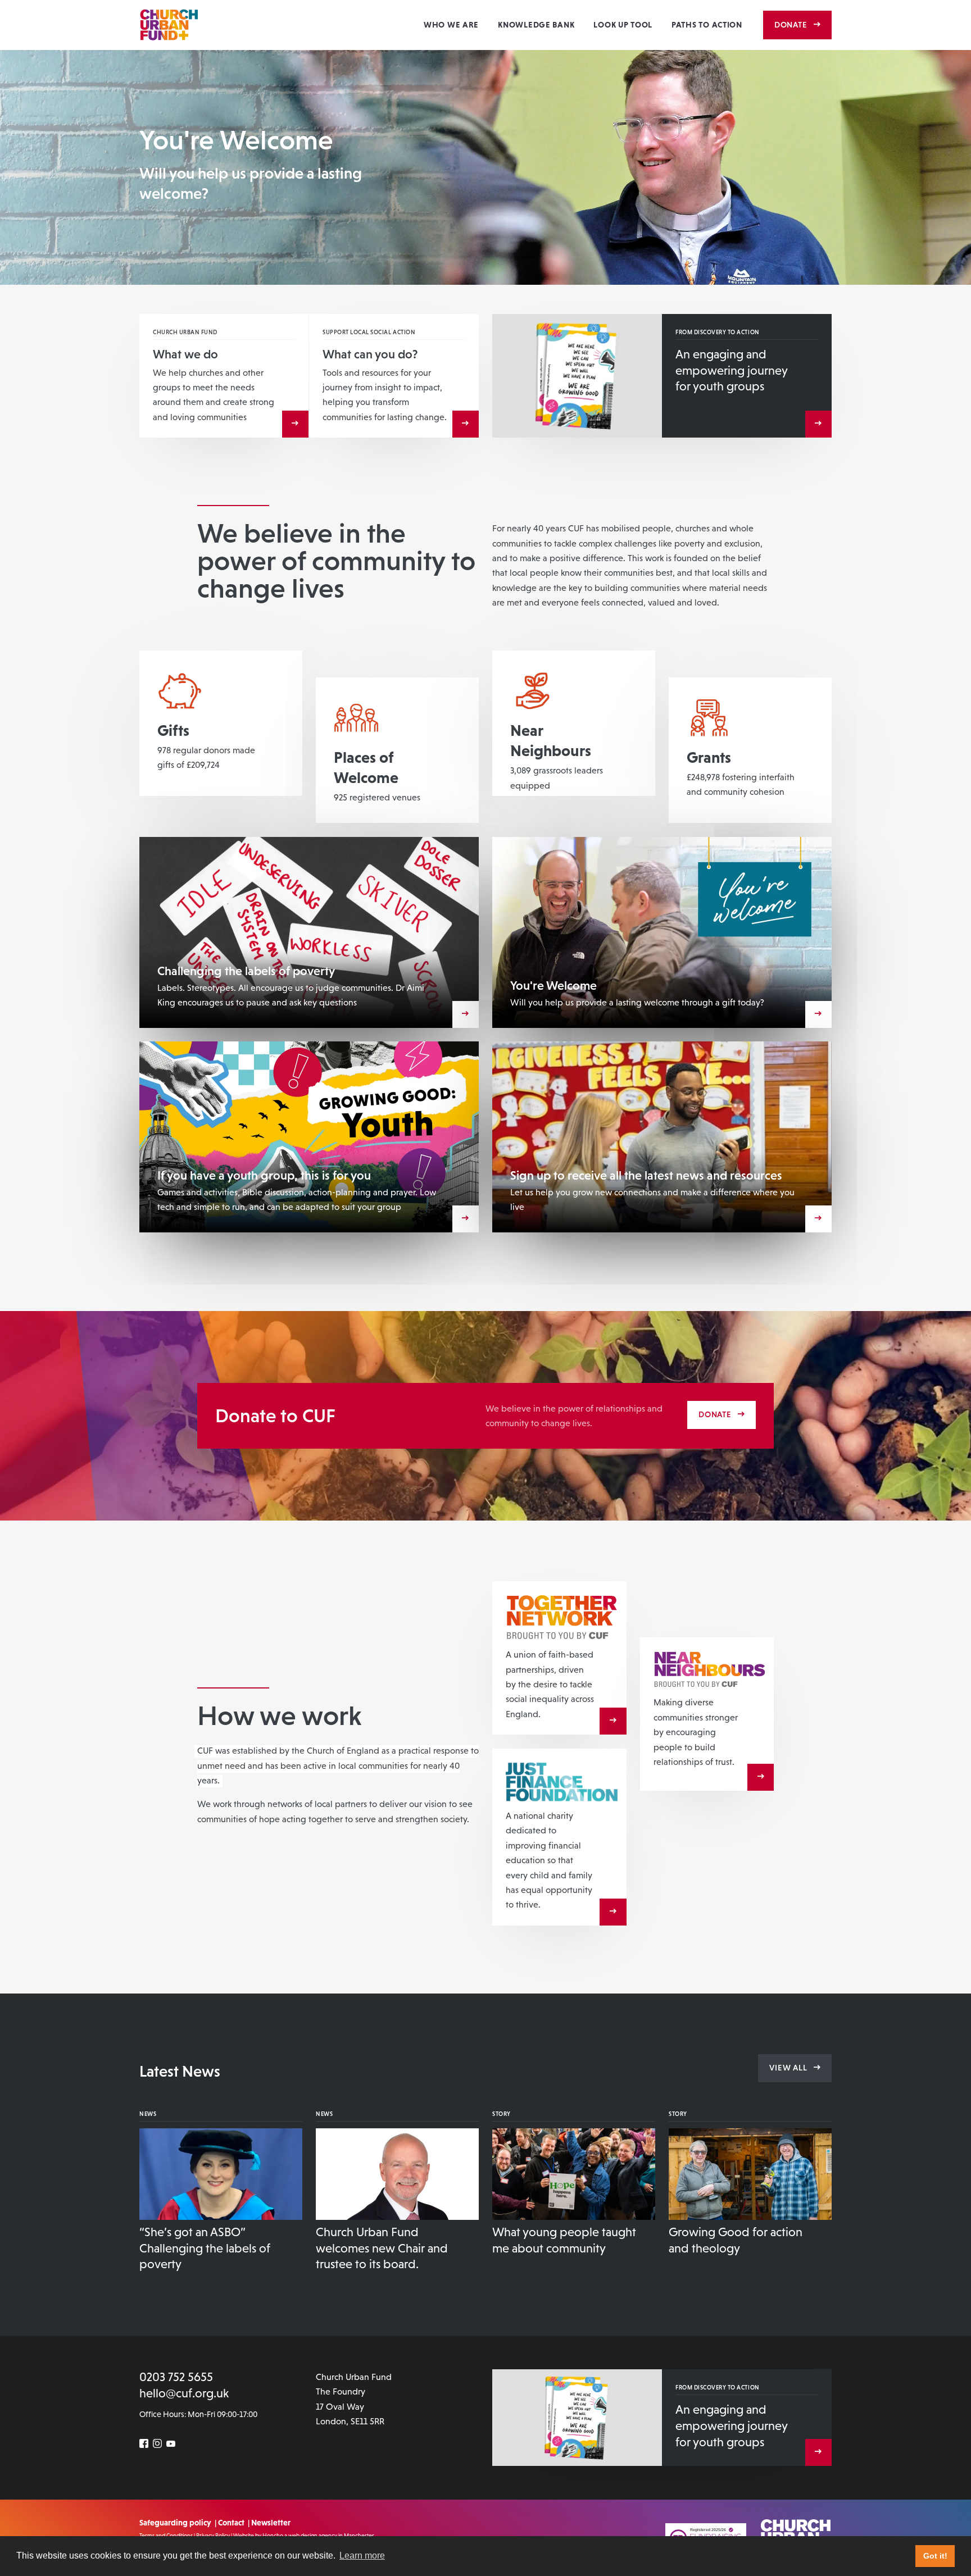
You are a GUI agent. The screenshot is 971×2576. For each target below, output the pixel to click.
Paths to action (707, 25)
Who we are (451, 25)
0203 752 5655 (176, 2377)
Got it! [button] (935, 2556)
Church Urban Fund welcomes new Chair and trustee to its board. (382, 2248)
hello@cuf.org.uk (184, 2393)
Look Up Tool (623, 25)
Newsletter (271, 2523)
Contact (231, 2523)
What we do (185, 354)
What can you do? (370, 354)
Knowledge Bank (536, 25)
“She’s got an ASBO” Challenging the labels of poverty (205, 2248)
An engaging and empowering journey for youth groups (731, 370)
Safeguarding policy (175, 2523)
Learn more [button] (362, 2555)
